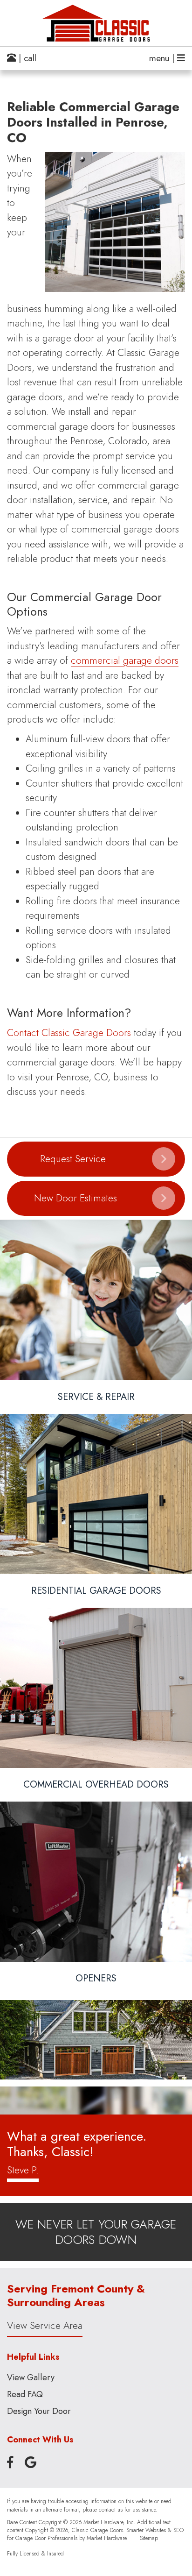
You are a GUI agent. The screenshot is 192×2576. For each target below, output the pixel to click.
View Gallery (31, 2377)
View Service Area (45, 2326)
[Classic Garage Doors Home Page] (96, 23)
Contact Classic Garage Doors (69, 1033)
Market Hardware (107, 2538)
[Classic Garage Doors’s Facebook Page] (10, 2463)
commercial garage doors (125, 660)
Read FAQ (25, 2394)
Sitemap (149, 2538)
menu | (163, 58)
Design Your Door (39, 2411)
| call (26, 58)
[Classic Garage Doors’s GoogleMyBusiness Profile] (31, 2463)
